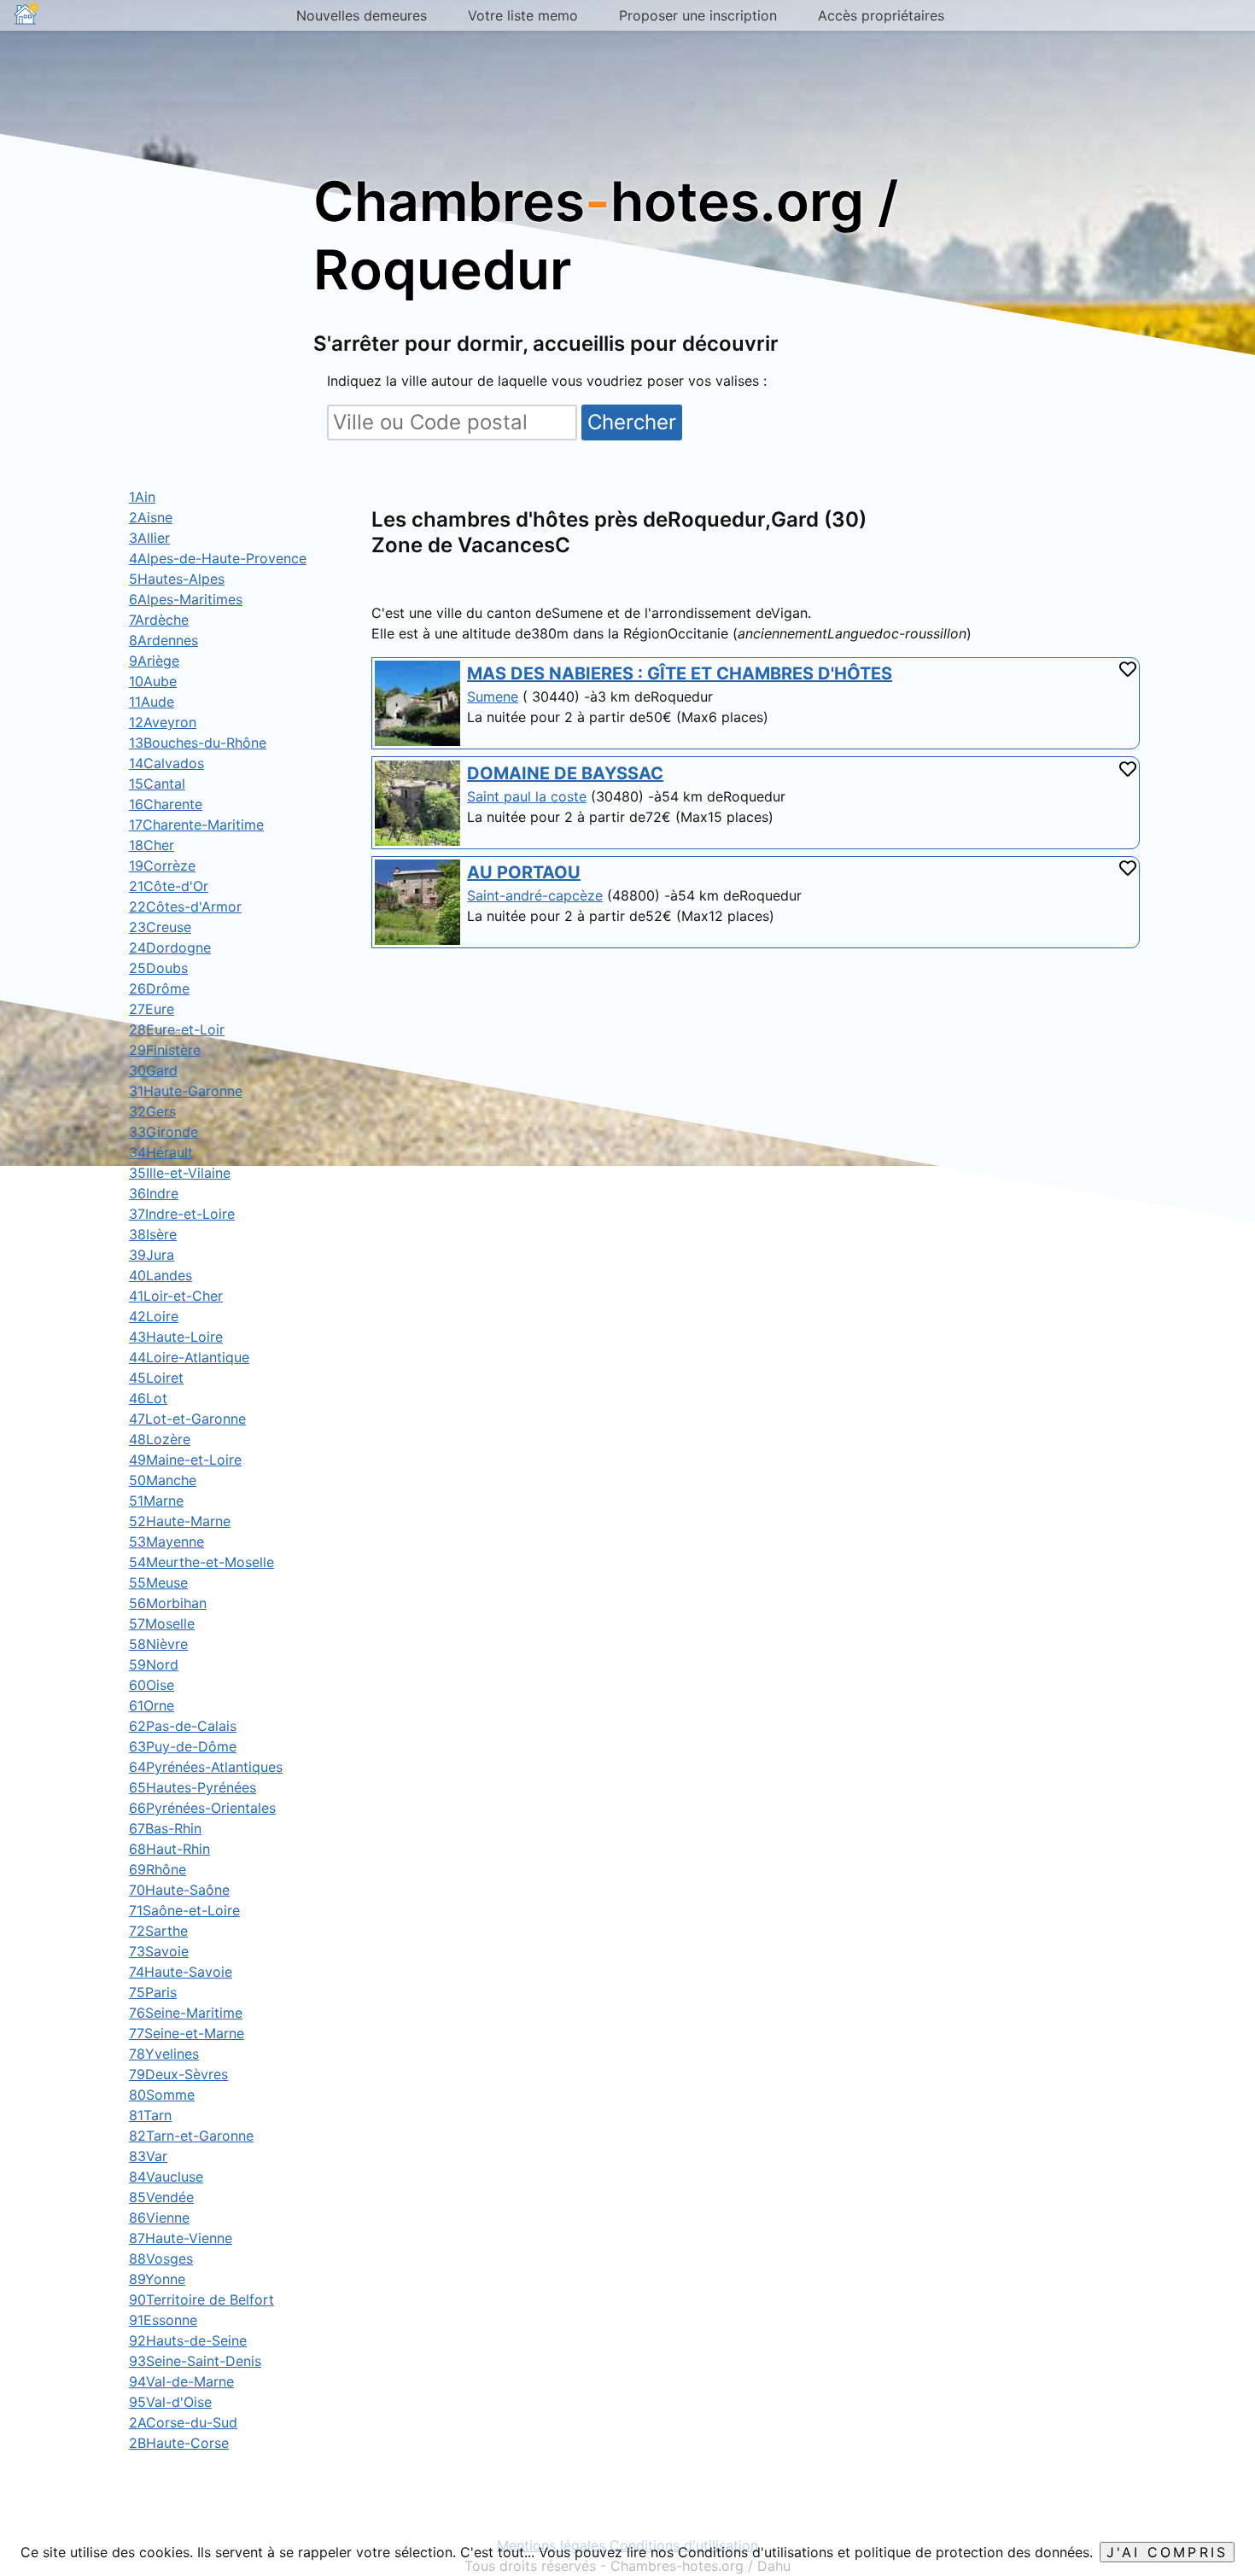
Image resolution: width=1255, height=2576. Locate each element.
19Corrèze (162, 865)
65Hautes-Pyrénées (193, 1787)
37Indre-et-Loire (182, 1214)
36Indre (154, 1193)
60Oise (152, 1685)
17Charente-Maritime (196, 825)
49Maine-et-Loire (185, 1460)
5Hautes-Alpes (177, 579)
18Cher (152, 845)
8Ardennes (163, 640)
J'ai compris (1167, 2552)
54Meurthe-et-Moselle (201, 1562)
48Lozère (160, 1439)
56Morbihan (168, 1603)
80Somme (162, 2095)
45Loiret (156, 1378)
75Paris (153, 1992)
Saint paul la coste (527, 796)
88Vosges (161, 2258)
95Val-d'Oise (170, 2402)
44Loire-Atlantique (189, 1357)
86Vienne (159, 2218)
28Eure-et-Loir (177, 1029)
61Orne (152, 1705)
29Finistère (165, 1050)
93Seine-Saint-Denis (195, 2361)
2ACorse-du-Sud (183, 2422)
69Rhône (158, 1869)
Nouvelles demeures (362, 15)
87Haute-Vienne (181, 2238)
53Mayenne (166, 1542)
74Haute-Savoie (181, 1972)
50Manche (163, 1480)
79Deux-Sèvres (178, 2074)
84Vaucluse (166, 2177)
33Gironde (163, 1132)
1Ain (142, 497)
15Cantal (157, 784)
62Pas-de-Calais (183, 1726)
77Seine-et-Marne (187, 2033)
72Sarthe (158, 1931)
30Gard (153, 1070)
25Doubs (158, 968)
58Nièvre (158, 1644)
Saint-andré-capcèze (535, 895)
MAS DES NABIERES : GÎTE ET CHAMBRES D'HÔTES (680, 673)
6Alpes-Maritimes (186, 599)
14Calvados (166, 763)
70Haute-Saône (179, 1890)
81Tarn (150, 2115)
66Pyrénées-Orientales (202, 1808)
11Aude (152, 702)
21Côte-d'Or (169, 886)
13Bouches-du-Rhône (198, 743)
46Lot (148, 1398)
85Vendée (161, 2197)
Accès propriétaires (881, 15)
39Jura (152, 1255)
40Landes (161, 1275)
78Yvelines (164, 2054)
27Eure (152, 1009)
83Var (148, 2156)
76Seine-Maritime (186, 2013)
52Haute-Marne (180, 1521)
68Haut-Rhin (169, 1849)
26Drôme (159, 988)
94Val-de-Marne (181, 2381)
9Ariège (154, 661)
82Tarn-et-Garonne (191, 2136)
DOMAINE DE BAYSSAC (565, 773)
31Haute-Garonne (186, 1091)
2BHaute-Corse (179, 2443)
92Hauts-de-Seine (188, 2340)
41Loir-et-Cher (176, 1296)
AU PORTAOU (524, 872)
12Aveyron (163, 722)
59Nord (154, 1664)
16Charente (166, 804)
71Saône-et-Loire (184, 1910)
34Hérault (161, 1152)
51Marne (156, 1501)
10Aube (153, 681)
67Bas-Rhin (165, 1828)
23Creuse (160, 927)
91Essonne (163, 2320)
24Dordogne (170, 947)
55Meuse (158, 1582)
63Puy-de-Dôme (183, 1746)
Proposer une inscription (698, 15)
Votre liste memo (523, 15)
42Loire (154, 1316)
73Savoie (159, 1951)
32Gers (152, 1111)
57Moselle (162, 1623)
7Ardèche (159, 620)
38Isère (153, 1234)
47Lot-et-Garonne (187, 1419)
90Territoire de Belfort (201, 2299)
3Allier (149, 538)
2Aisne (151, 517)
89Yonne (157, 2279)
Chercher (632, 422)
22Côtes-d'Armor (185, 906)
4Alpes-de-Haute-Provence (218, 558)
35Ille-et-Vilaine (180, 1173)
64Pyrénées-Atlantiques (206, 1767)
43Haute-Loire (176, 1337)
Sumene (493, 696)
